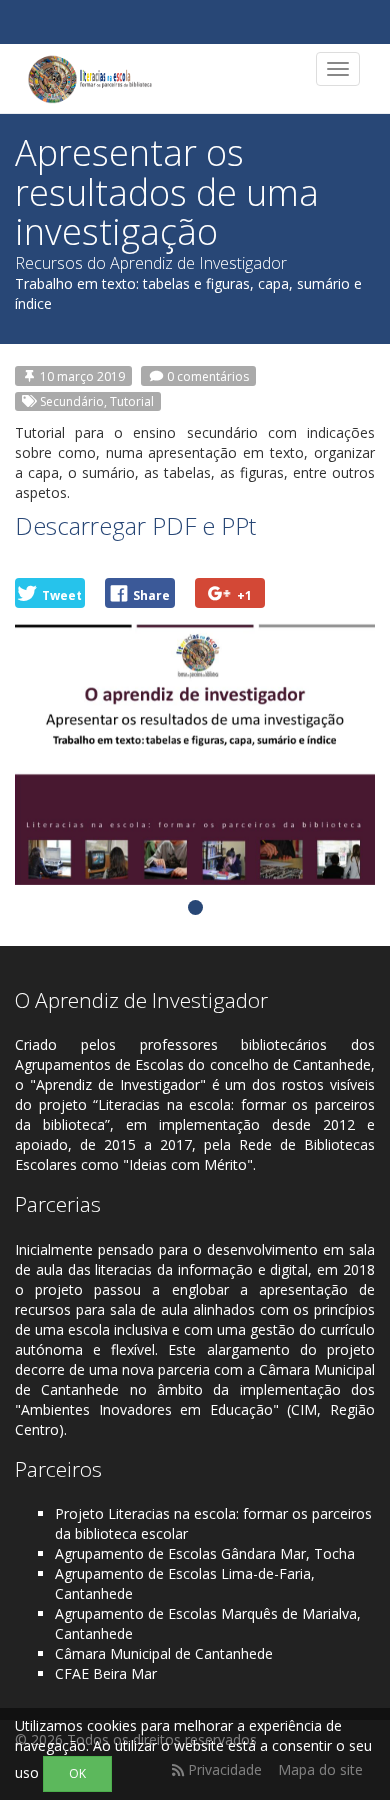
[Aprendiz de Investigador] (90, 79)
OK (77, 1773)
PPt (238, 525)
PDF (174, 525)
